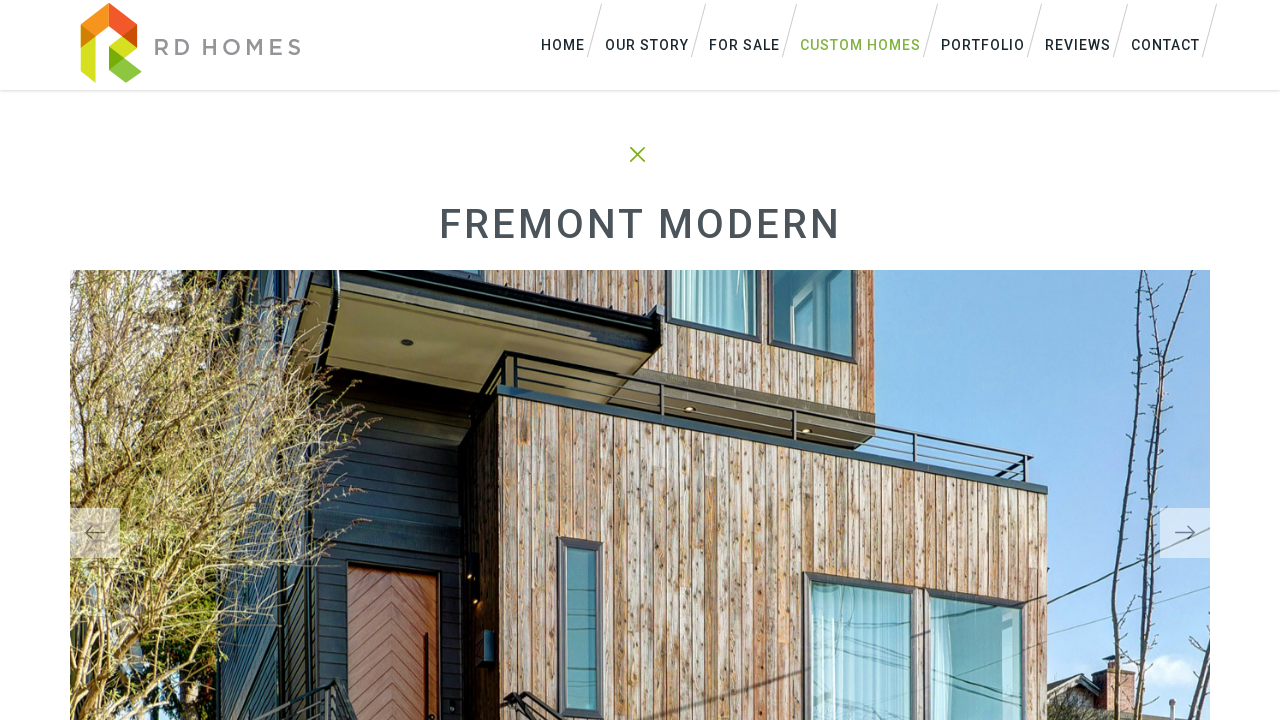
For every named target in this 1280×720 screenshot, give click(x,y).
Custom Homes (860, 45)
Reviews (1078, 45)
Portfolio (983, 45)
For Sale (744, 45)
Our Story (647, 45)
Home (563, 45)
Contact (1165, 45)
